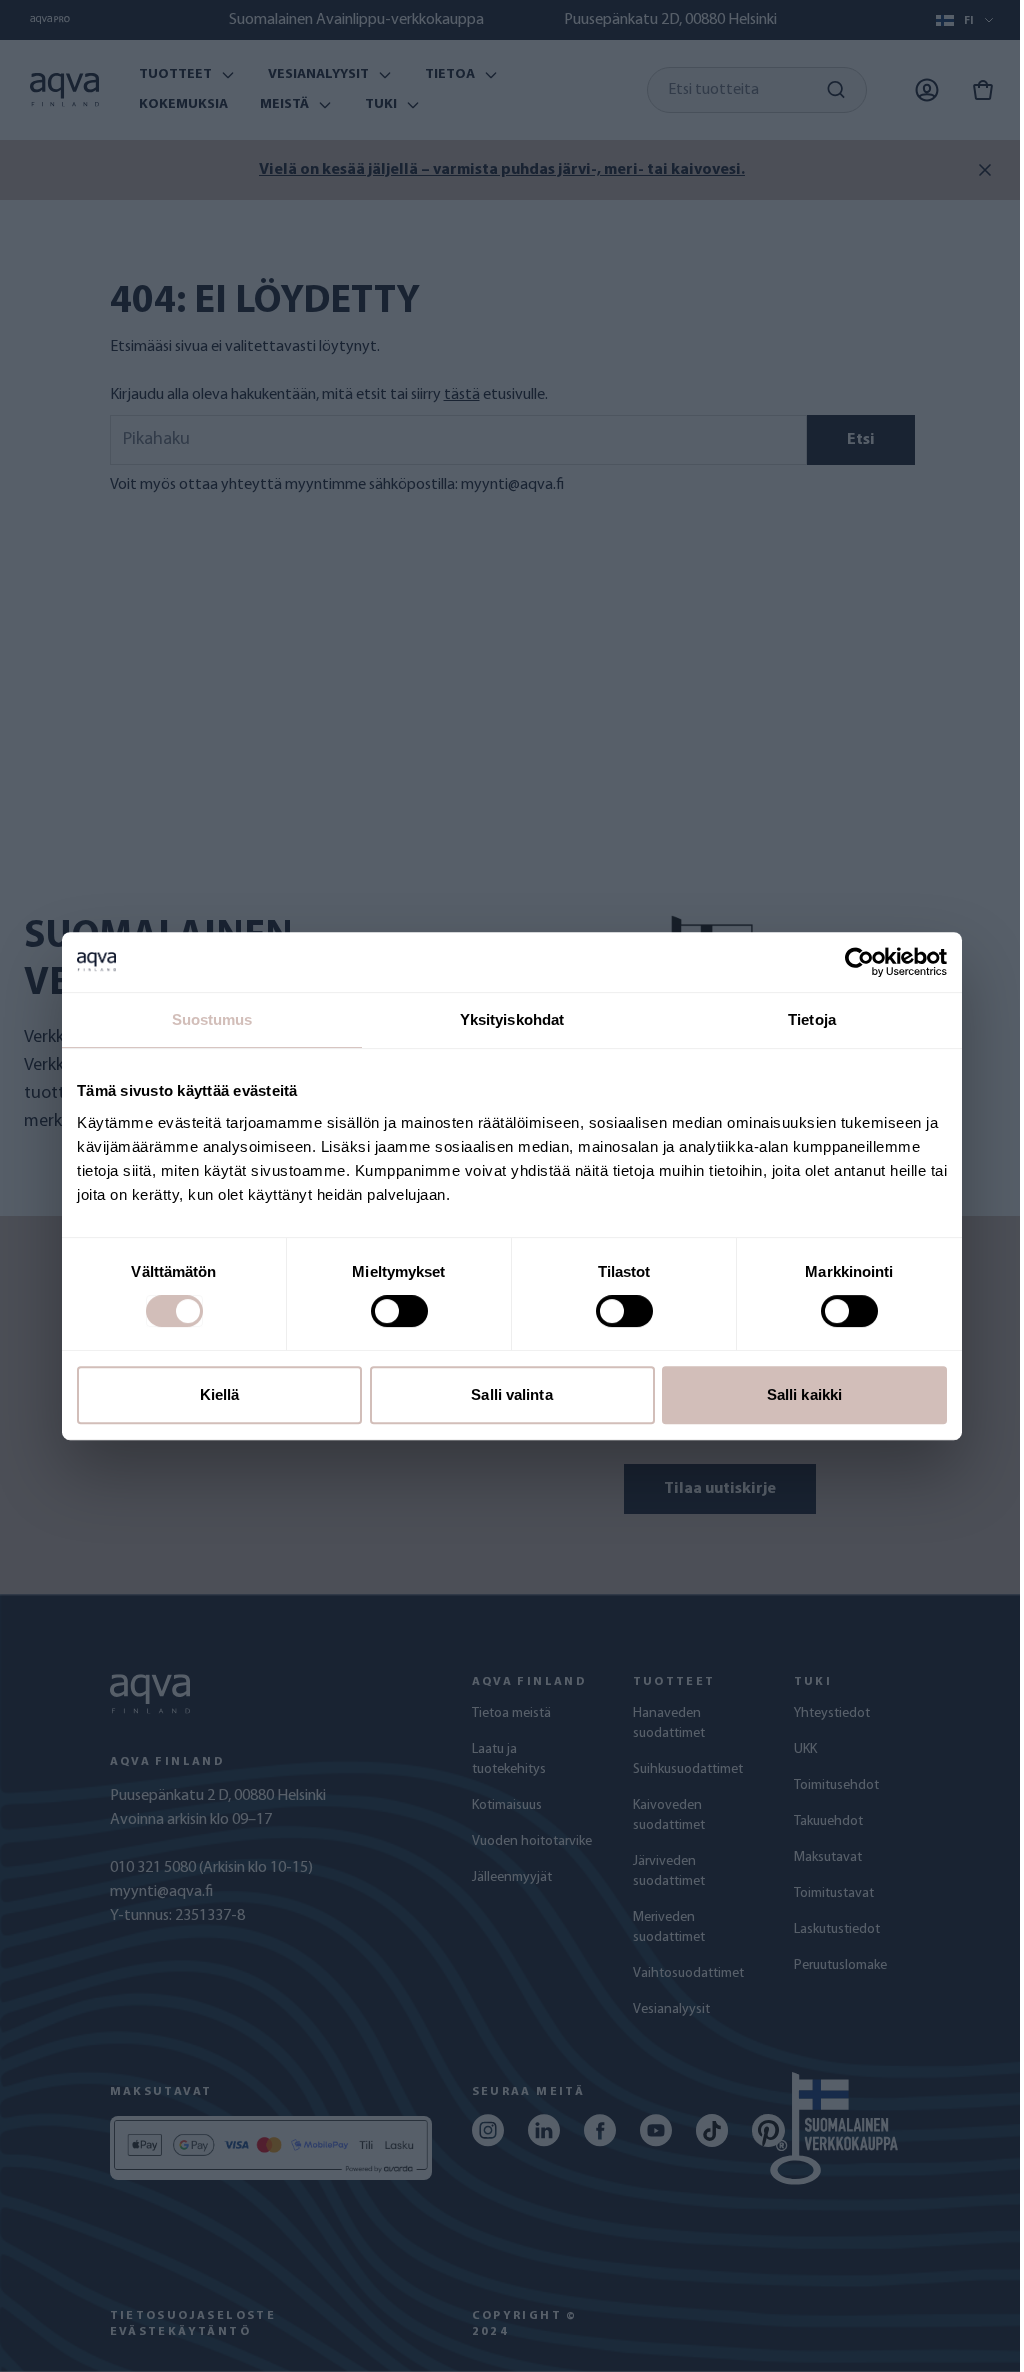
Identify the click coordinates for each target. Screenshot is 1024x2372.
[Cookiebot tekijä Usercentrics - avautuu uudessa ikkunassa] (859, 962)
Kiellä (220, 1394)
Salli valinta (511, 1394)
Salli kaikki (804, 1394)
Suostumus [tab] (212, 1019)
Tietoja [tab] (812, 1019)
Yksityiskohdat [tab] (512, 1019)
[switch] (399, 1311)
